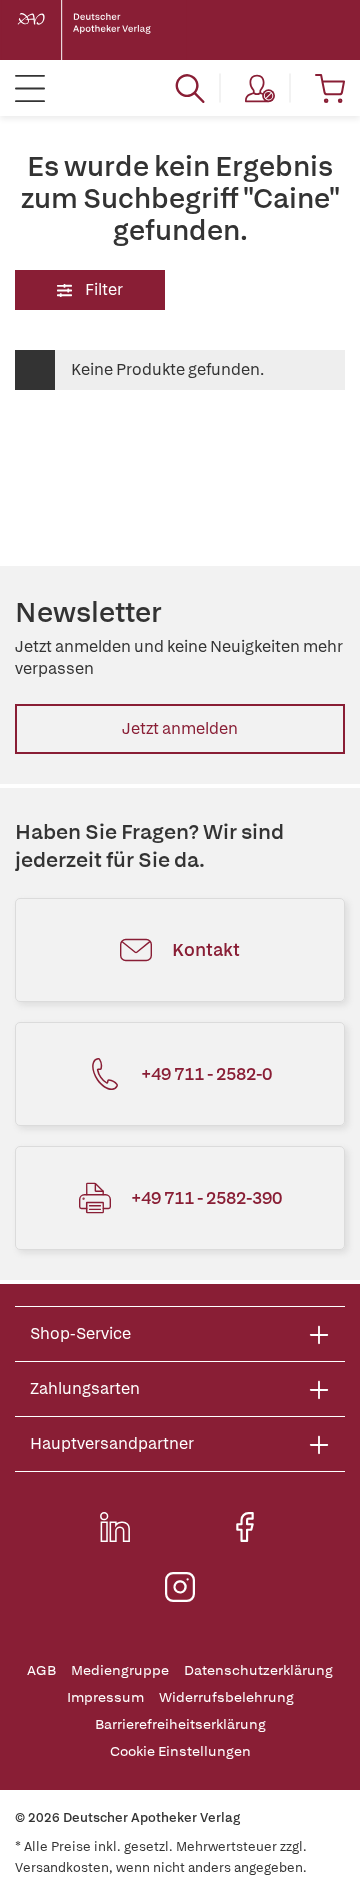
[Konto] (260, 88)
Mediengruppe (120, 1670)
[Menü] (30, 88)
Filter (102, 289)
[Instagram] (180, 1587)
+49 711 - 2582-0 (206, 1073)
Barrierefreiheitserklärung (180, 1724)
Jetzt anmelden (180, 728)
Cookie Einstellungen (180, 1751)
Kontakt (206, 949)
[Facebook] (245, 1527)
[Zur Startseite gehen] (100, 30)
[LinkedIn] (115, 1527)
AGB (41, 1670)
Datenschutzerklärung (258, 1670)
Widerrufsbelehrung (226, 1697)
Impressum (105, 1697)
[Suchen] (190, 88)
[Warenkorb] (330, 88)
